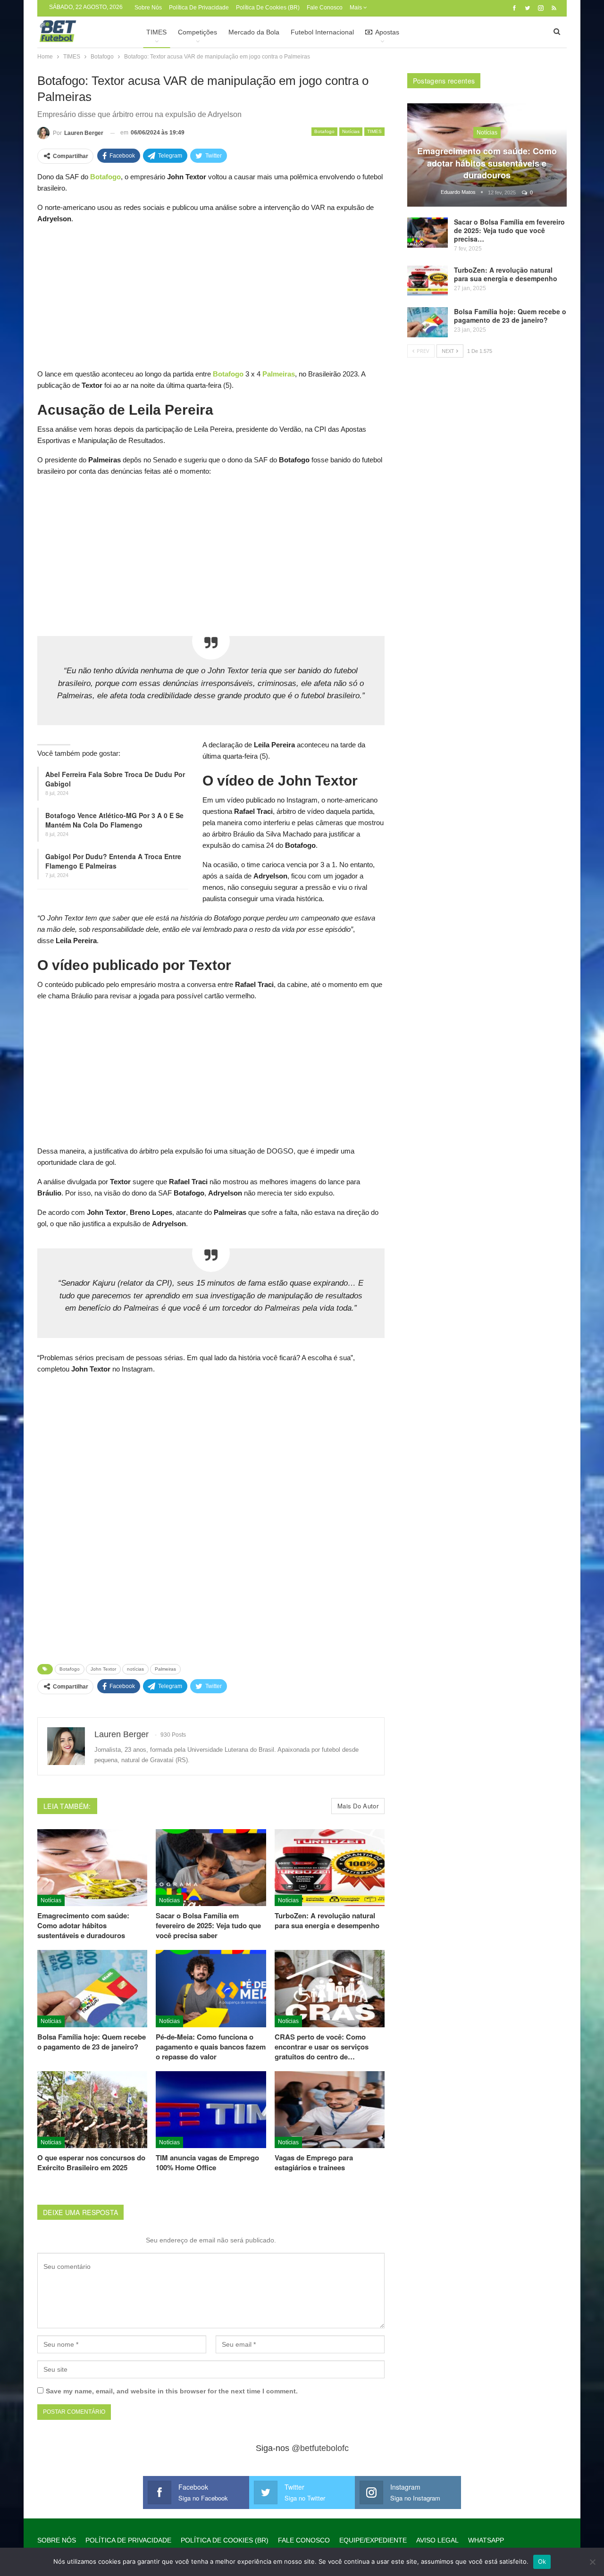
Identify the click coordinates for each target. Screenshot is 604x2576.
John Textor (103, 1669)
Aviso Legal (437, 2540)
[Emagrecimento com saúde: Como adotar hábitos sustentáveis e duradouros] (92, 1868)
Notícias (351, 131)
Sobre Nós (148, 8)
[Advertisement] (211, 299)
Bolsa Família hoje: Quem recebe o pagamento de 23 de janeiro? (510, 316)
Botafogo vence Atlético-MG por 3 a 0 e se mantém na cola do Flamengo (114, 820)
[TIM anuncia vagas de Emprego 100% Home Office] (211, 2110)
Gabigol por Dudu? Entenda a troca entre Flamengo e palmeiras (113, 861)
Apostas (387, 32)
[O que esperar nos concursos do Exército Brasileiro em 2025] (92, 2110)
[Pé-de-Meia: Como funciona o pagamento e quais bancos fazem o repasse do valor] (211, 1988)
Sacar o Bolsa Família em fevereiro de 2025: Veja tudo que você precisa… (509, 230)
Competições (197, 32)
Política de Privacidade (199, 8)
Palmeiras (165, 1669)
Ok (542, 2561)
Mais (357, 8)
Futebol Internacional (322, 32)
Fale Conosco (325, 8)
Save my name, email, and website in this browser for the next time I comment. (172, 2391)
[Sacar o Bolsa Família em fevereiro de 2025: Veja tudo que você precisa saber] (211, 1868)
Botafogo (324, 131)
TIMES (156, 32)
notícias (135, 1669)
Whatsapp (486, 2540)
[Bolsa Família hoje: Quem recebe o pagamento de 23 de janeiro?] (92, 1988)
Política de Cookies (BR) (268, 8)
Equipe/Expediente (373, 2540)
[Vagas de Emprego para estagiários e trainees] (330, 2110)
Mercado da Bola (254, 32)
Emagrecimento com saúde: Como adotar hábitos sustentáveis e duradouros (487, 163)
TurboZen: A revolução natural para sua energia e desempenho (506, 274)
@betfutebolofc (320, 2448)
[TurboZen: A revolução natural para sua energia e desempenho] (330, 1868)
